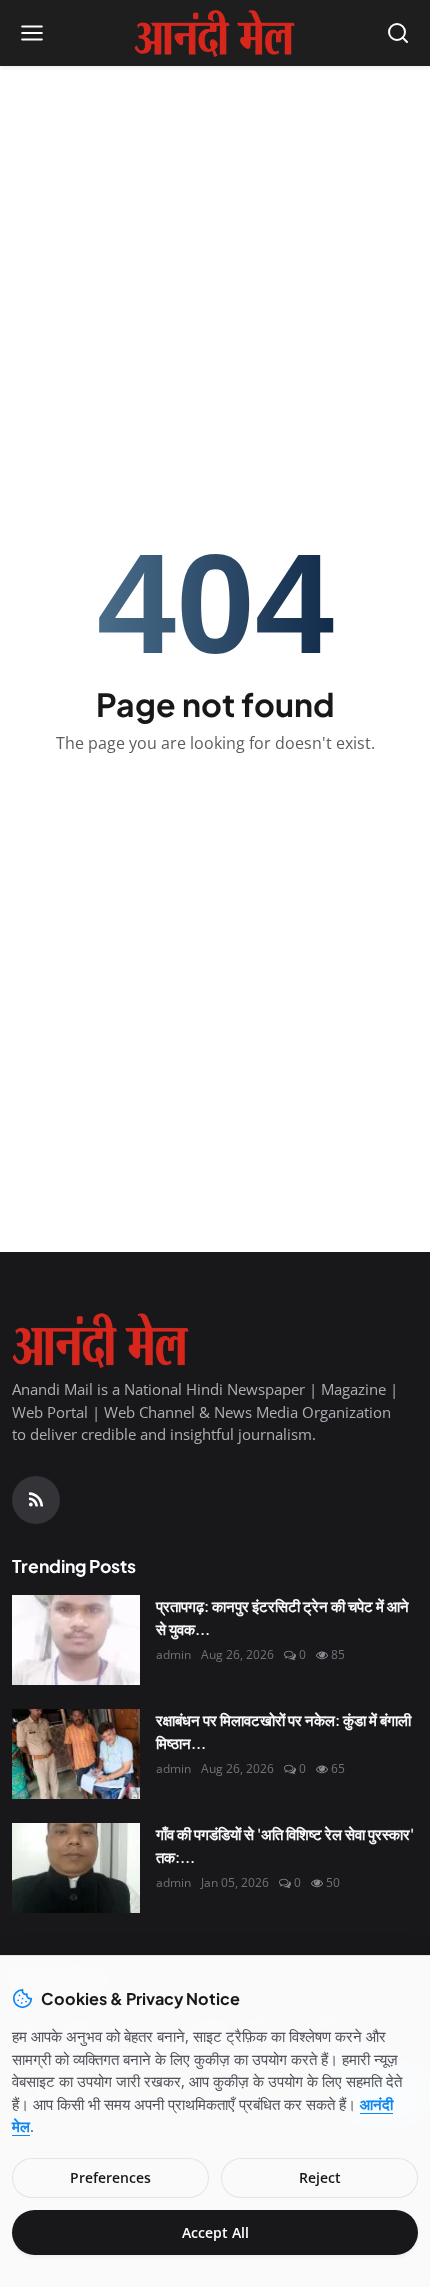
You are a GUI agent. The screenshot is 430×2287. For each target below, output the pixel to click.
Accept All (215, 2232)
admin (173, 1654)
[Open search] (398, 33)
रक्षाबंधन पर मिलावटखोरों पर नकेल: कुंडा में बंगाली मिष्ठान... (283, 1731)
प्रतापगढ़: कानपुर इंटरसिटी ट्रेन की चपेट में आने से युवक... (282, 1617)
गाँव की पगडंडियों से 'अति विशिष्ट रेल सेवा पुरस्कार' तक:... (285, 1845)
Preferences (110, 2177)
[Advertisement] (215, 211)
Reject (320, 2177)
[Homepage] (215, 33)
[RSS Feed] (36, 1500)
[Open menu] (32, 33)
